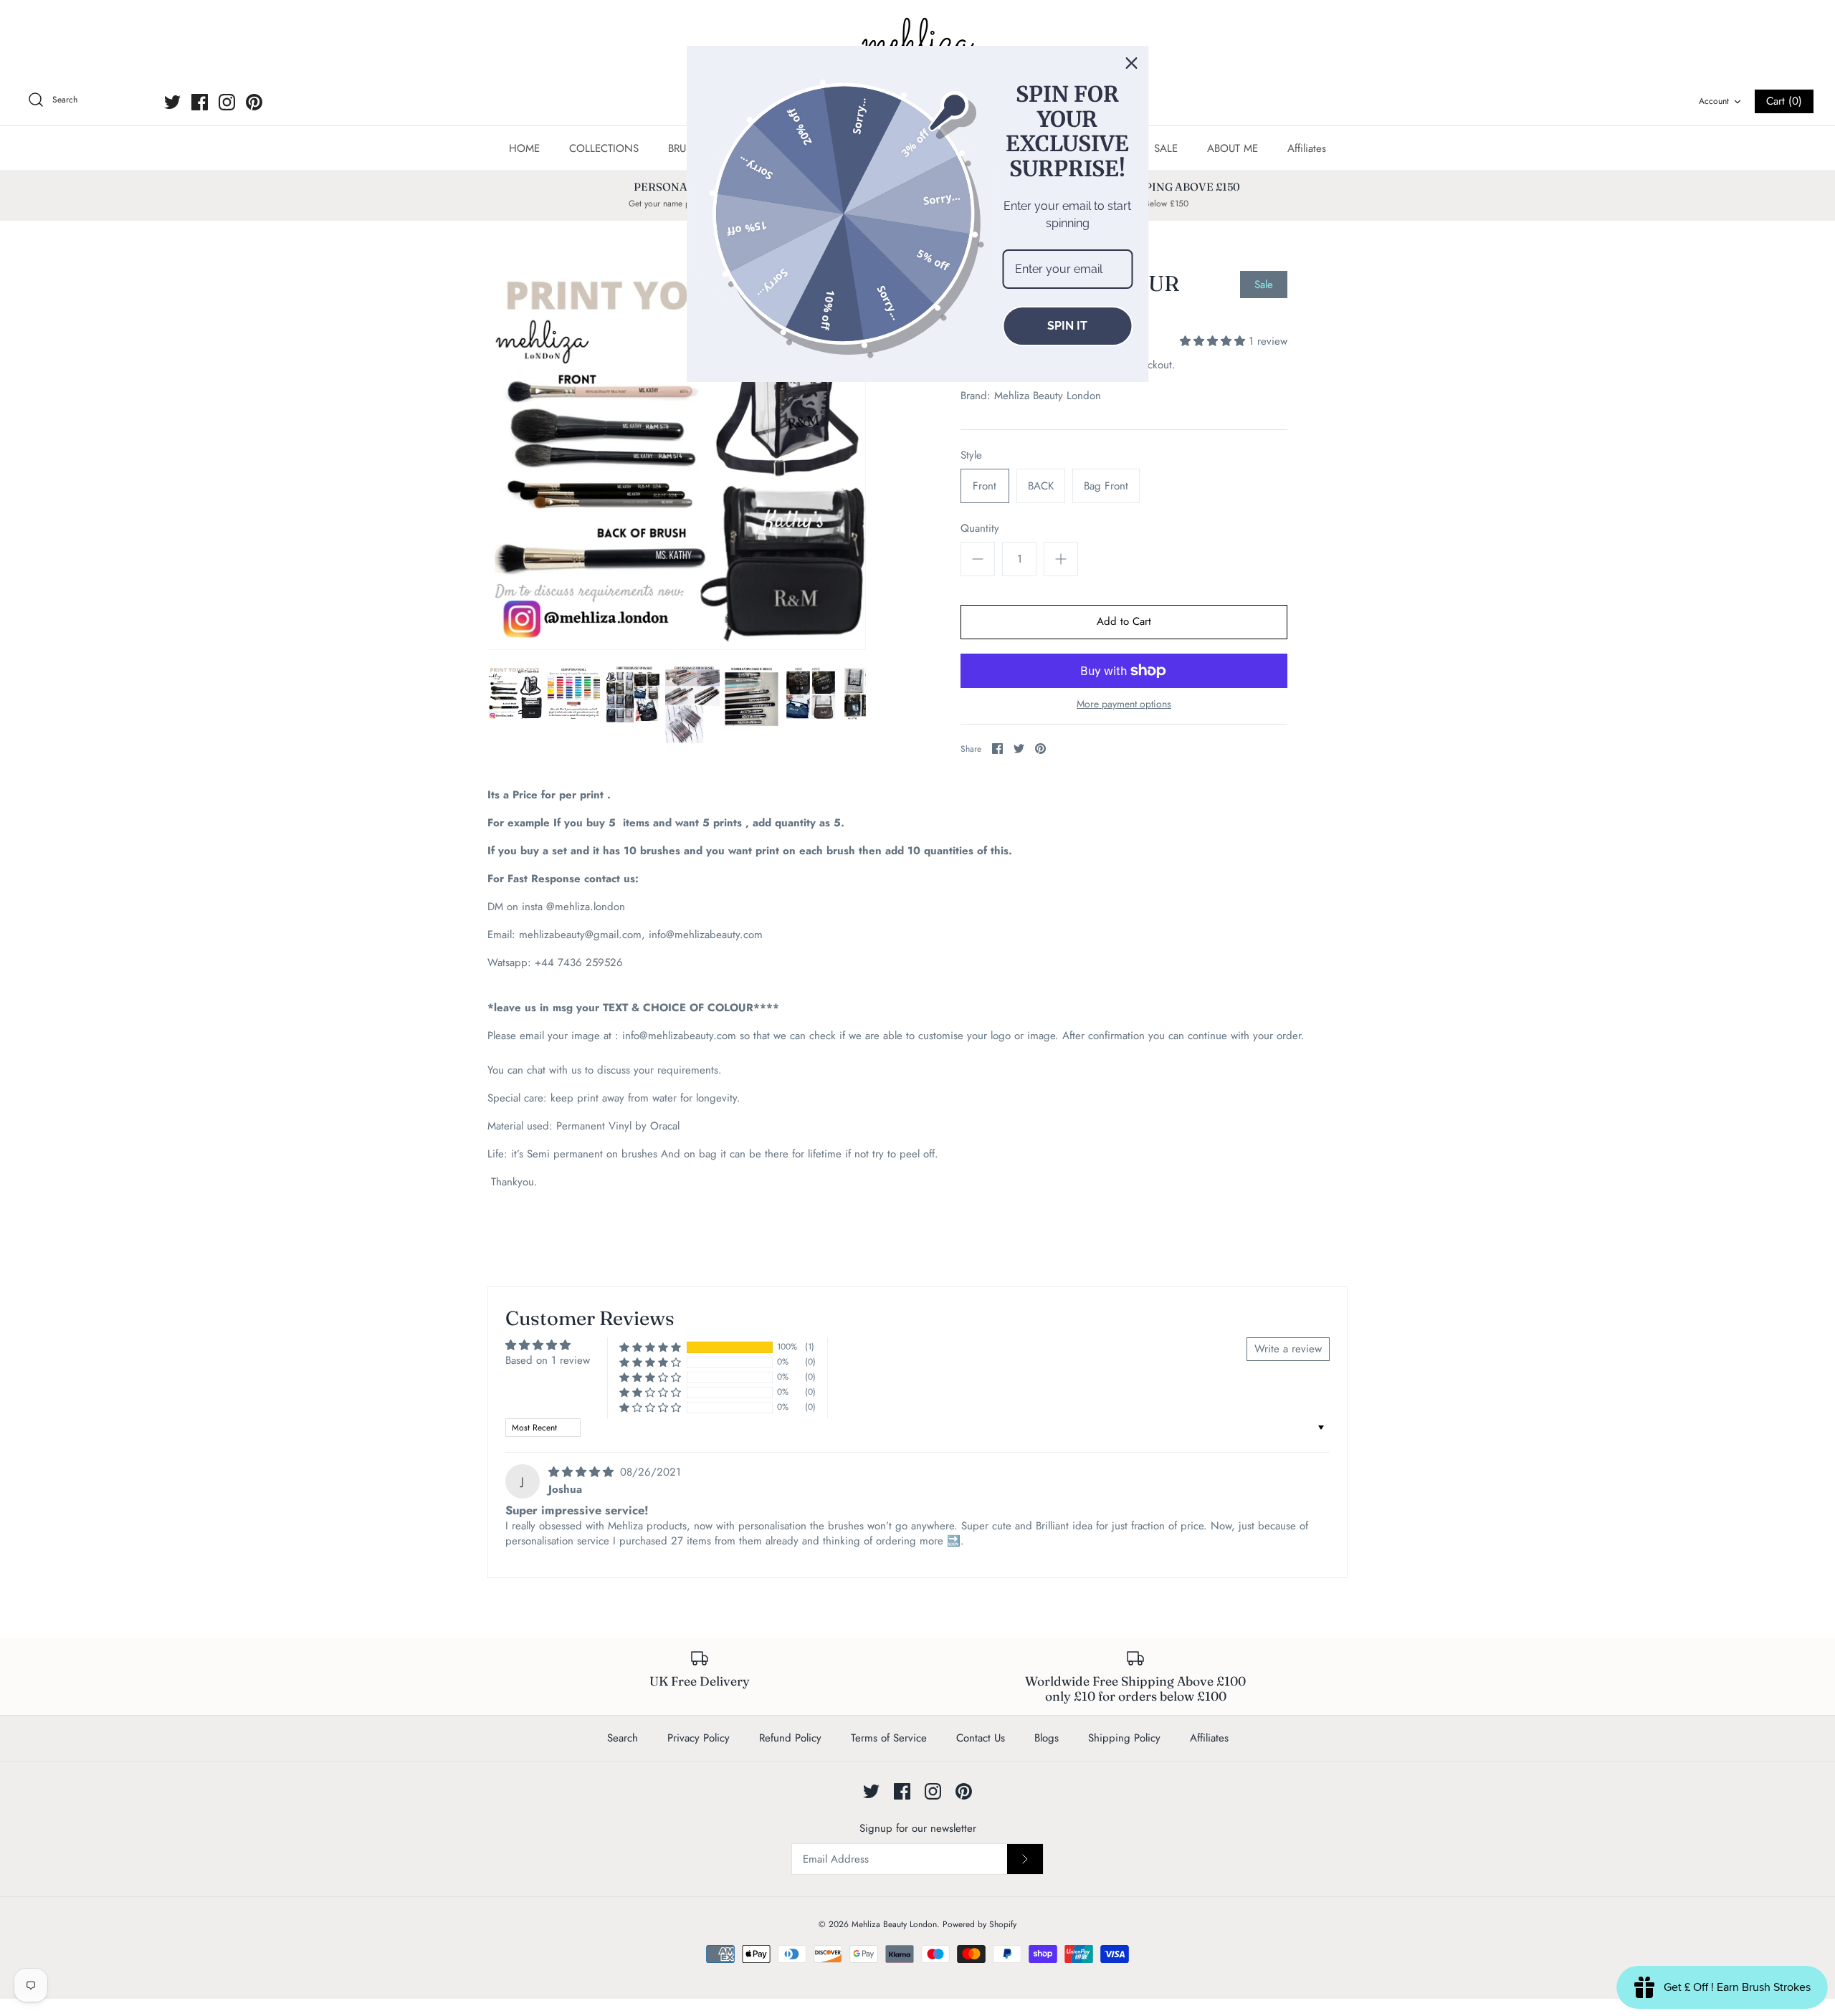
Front (985, 486)
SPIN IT (1067, 326)
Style (971, 455)
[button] (1214, 341)
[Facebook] (200, 102)
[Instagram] (227, 102)
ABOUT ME (1233, 148)
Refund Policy (790, 1738)
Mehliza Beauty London (1048, 396)
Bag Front (1106, 486)
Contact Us (981, 1738)
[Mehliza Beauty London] (917, 43)
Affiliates (1307, 148)
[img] (583, 1472)
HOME (524, 148)
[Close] (1132, 63)
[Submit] (1025, 1859)
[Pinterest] (254, 102)
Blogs (1047, 1738)
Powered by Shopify (980, 1924)
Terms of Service (889, 1738)
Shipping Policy (1124, 1738)
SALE (1166, 148)
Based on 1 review (548, 1360)
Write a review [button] (1288, 1349)
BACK (1041, 486)
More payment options (1124, 704)
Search (623, 1738)
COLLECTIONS (604, 148)
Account (1714, 101)
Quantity (980, 529)
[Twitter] (172, 102)
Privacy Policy (699, 1738)
